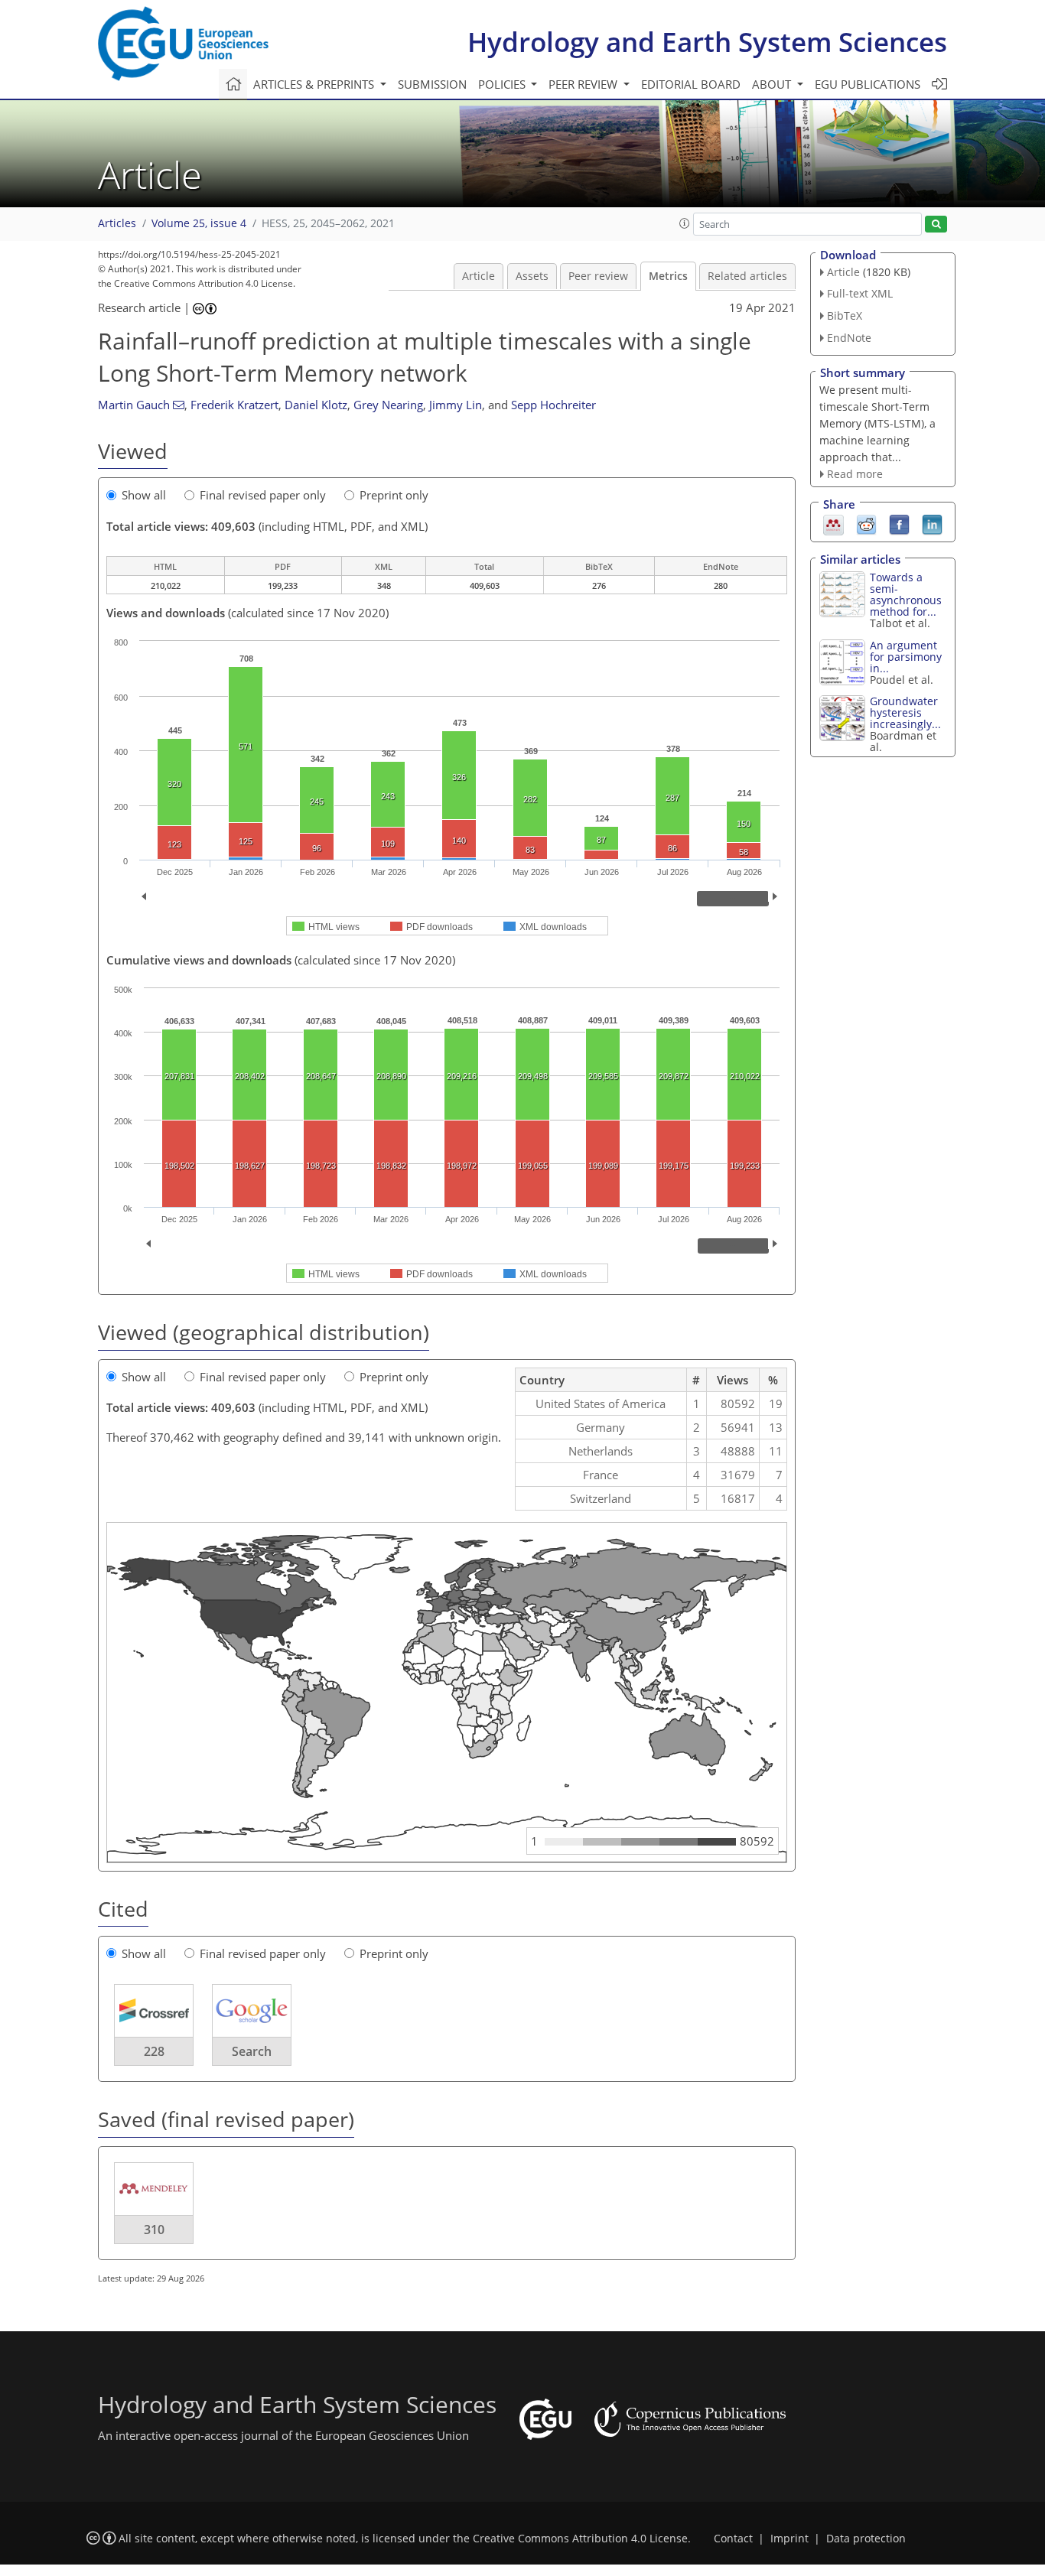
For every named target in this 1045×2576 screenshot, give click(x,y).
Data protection (866, 2539)
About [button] (773, 84)
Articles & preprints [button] (315, 84)
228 (154, 2051)
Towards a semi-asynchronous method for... (906, 594)
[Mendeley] (833, 524)
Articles (117, 223)
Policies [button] (503, 84)
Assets (532, 276)
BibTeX (845, 315)
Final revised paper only (263, 495)
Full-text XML (860, 293)
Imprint (789, 2539)
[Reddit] (866, 524)
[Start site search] (936, 224)
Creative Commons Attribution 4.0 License (580, 2539)
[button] (685, 223)
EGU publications (868, 84)
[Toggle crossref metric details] (154, 2010)
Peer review (598, 276)
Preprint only (394, 495)
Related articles (747, 276)
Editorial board (691, 84)
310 (154, 2230)
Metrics (668, 276)
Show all (144, 495)
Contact (733, 2539)
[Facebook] (899, 524)
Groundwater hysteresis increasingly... (905, 712)
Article (479, 276)
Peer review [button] (584, 84)
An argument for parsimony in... (906, 657)
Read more (855, 474)
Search (252, 2051)
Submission (432, 84)
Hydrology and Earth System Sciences (707, 42)
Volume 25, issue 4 (199, 223)
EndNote (849, 338)
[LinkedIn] (932, 524)
